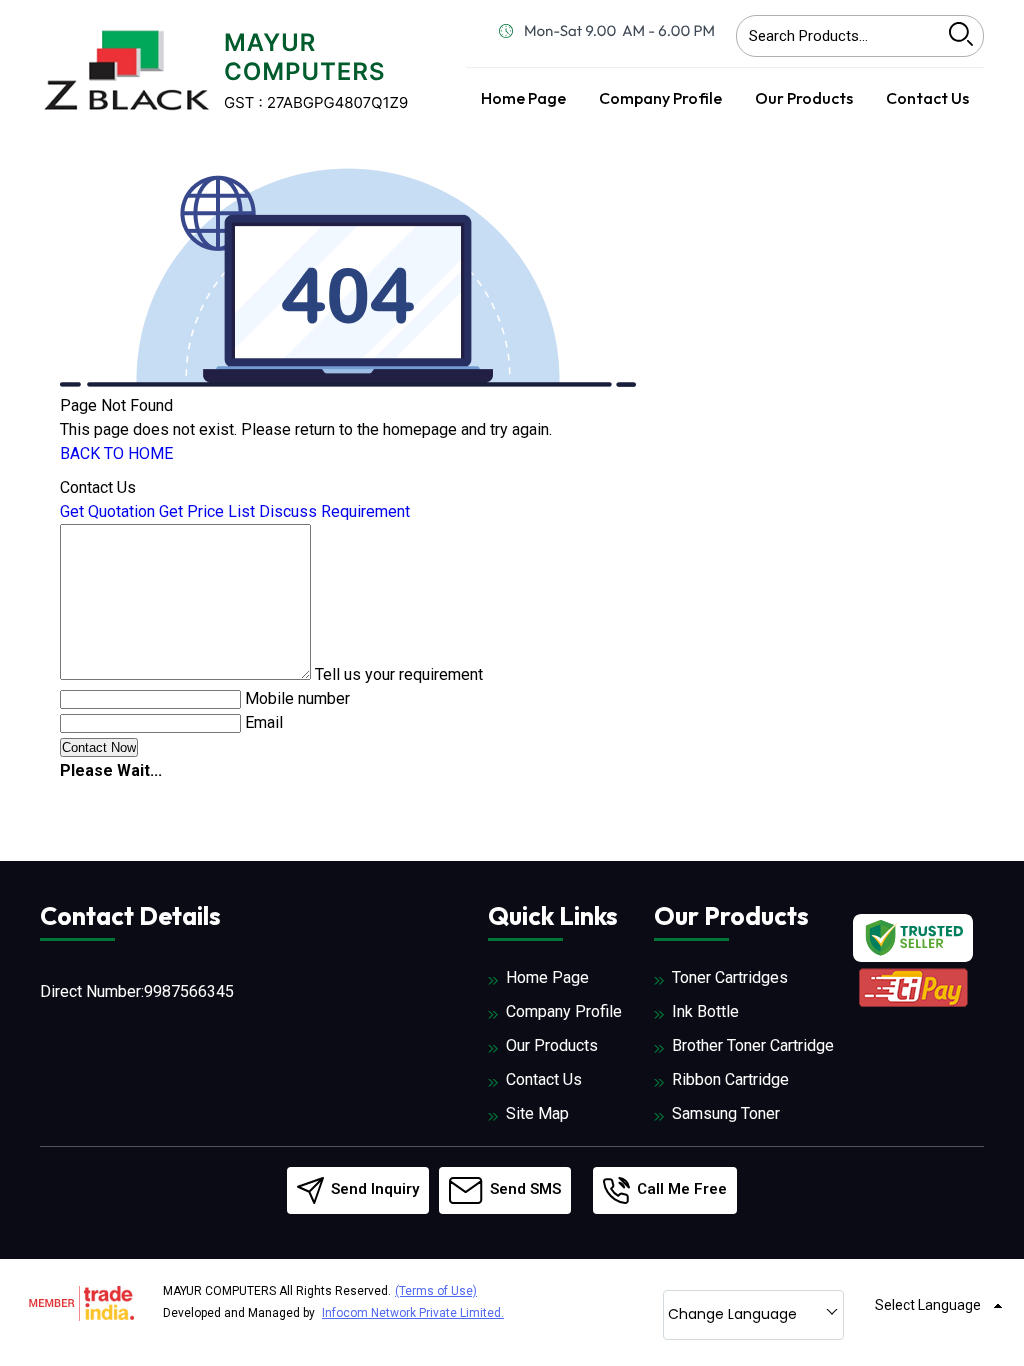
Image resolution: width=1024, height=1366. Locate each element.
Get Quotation (107, 511)
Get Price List (207, 511)
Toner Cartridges (730, 977)
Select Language (928, 1305)
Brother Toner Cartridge (753, 1045)
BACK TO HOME (116, 453)
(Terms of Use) (436, 1291)
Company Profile (660, 98)
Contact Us (927, 98)
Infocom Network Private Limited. (413, 1313)
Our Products (804, 98)
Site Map (537, 1113)
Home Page (523, 98)
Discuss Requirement (334, 511)
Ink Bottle (705, 1011)
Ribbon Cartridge (730, 1079)
